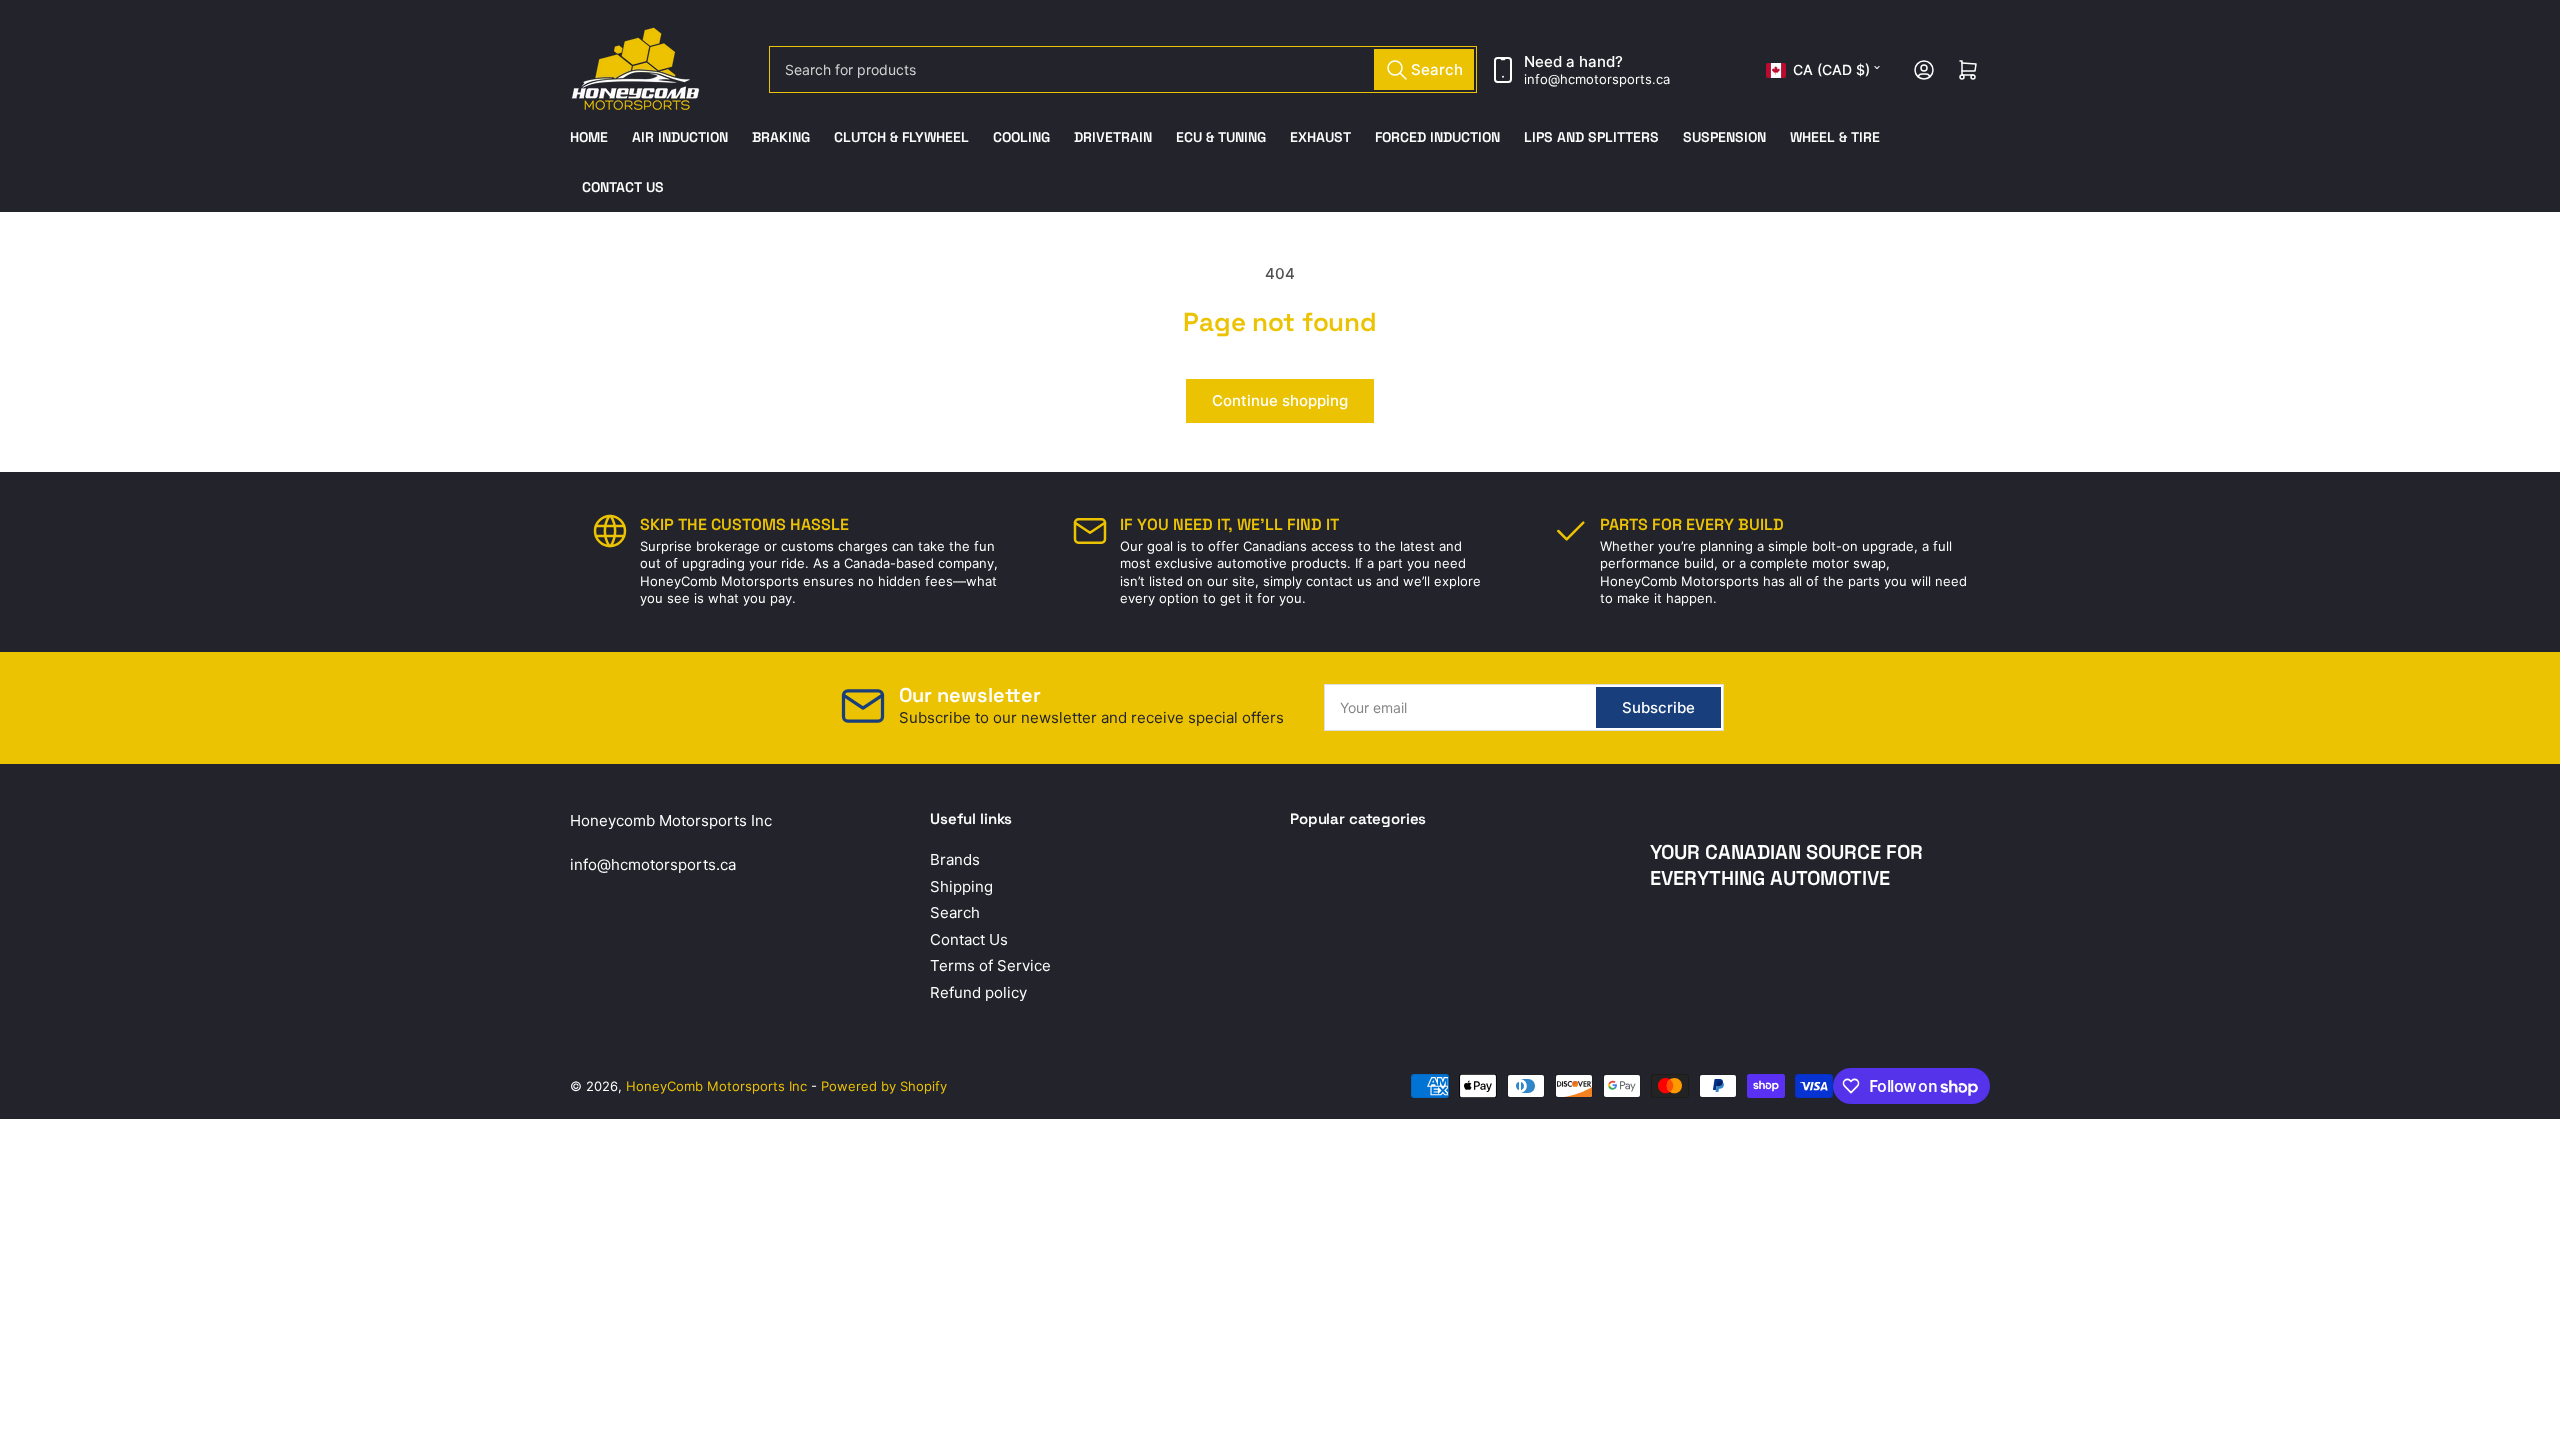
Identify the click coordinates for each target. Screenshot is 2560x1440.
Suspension (1724, 137)
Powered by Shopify (884, 1086)
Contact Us (623, 187)
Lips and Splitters (1591, 137)
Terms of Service (990, 965)
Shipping (961, 886)
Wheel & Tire (1835, 137)
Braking (781, 137)
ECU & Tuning (1221, 137)
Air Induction (680, 137)
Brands (955, 859)
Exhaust (1320, 137)
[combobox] (1123, 69)
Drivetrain (1113, 137)
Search (955, 912)
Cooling (1021, 137)
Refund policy (978, 992)
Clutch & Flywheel (901, 137)
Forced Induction (1437, 137)
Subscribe (1658, 707)
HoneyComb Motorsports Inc (716, 1086)
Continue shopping (1280, 400)
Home (589, 137)
